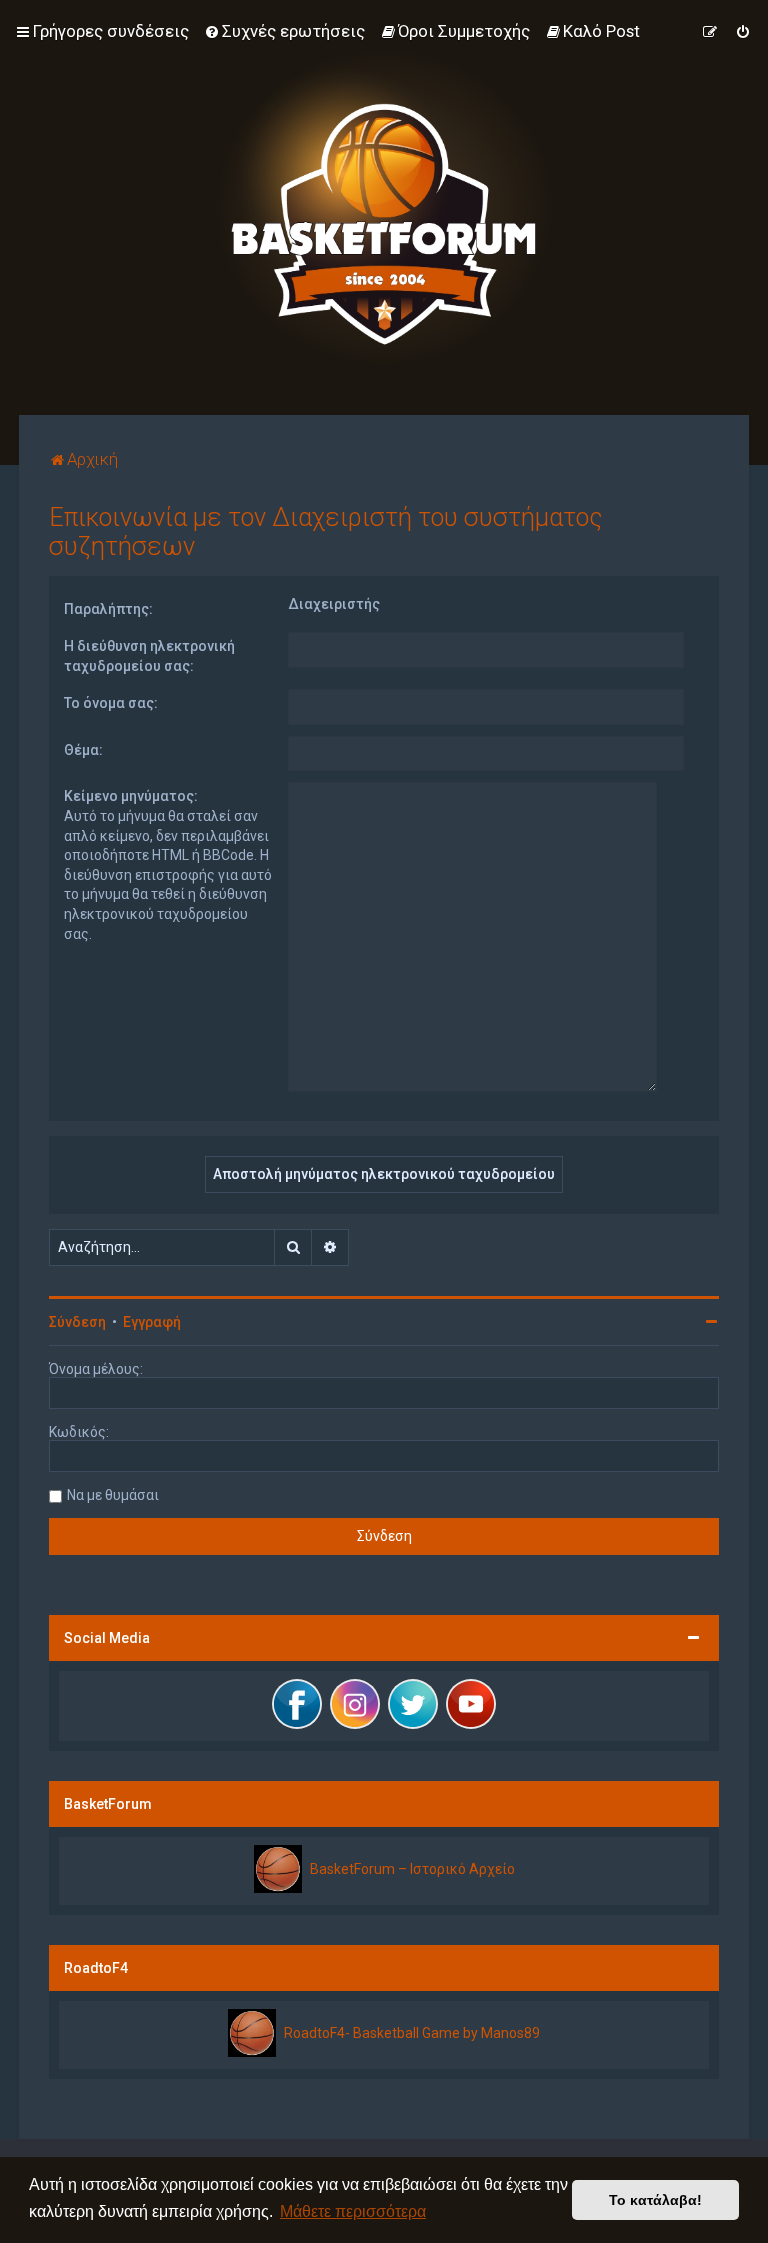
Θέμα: (83, 750)
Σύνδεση (77, 1322)
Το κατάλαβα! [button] (655, 2200)
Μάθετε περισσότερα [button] (353, 2211)
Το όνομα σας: (111, 703)
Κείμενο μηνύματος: (131, 796)
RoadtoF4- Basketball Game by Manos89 (412, 2033)
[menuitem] (284, 31)
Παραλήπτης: (108, 609)
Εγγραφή (152, 1322)
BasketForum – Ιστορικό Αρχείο (412, 1869)
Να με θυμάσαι (113, 1495)
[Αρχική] (384, 207)
